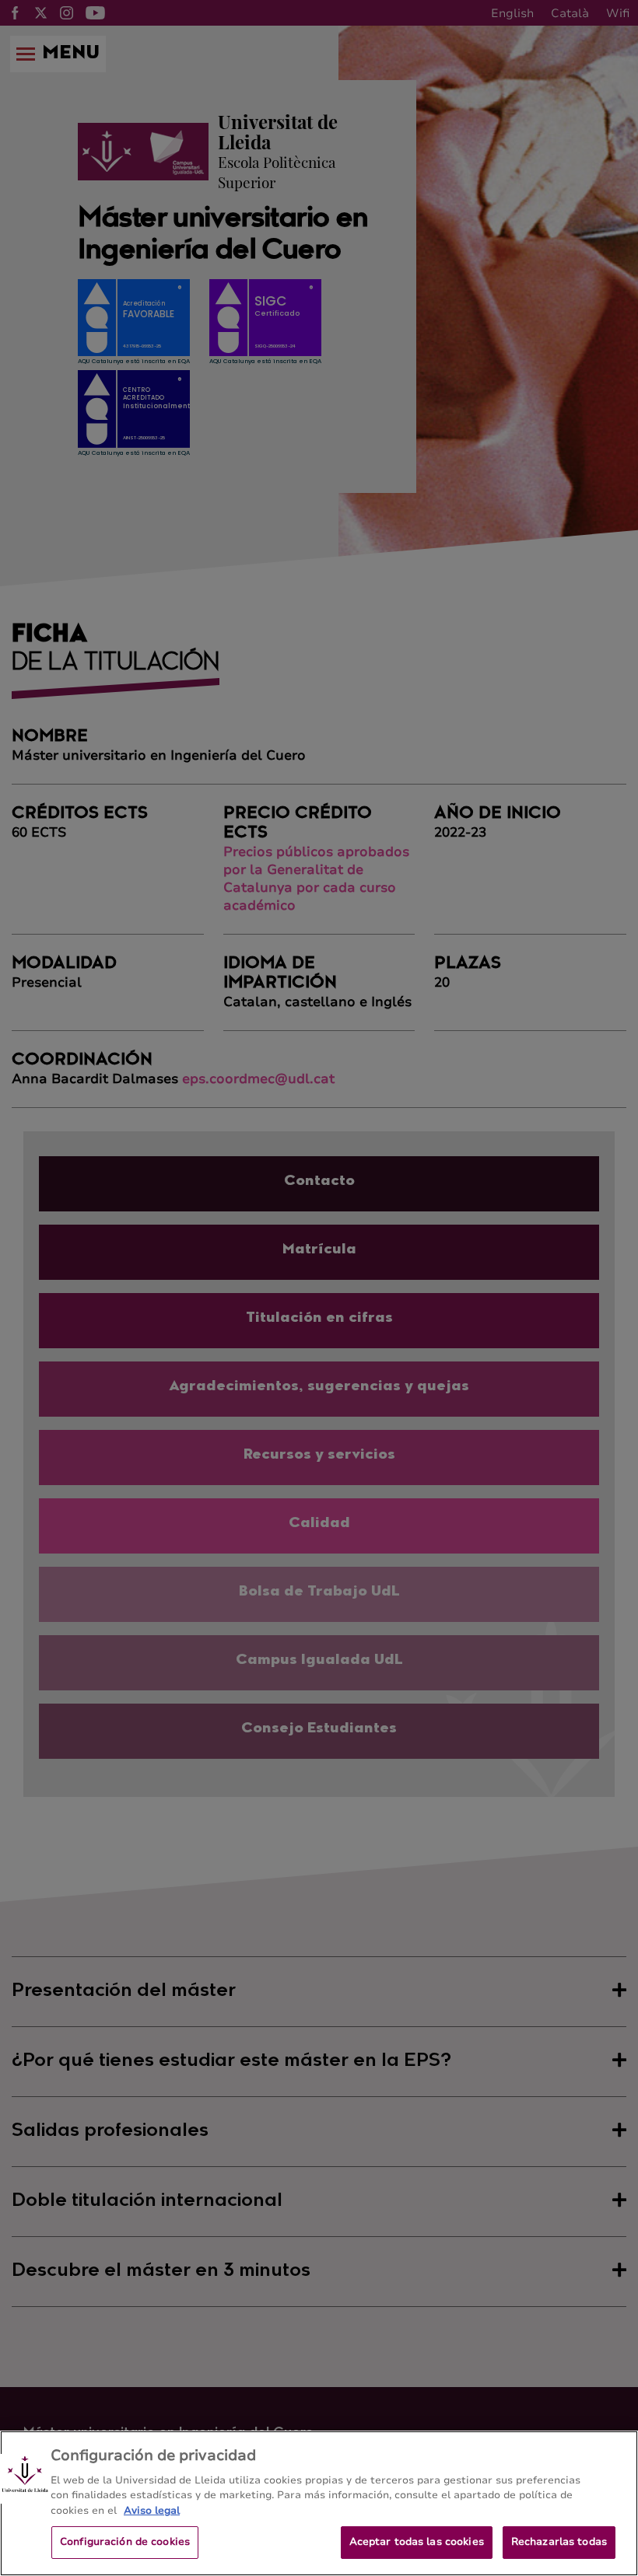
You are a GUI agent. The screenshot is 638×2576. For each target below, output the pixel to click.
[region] (319, 2503)
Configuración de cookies (125, 2542)
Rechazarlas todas (559, 2542)
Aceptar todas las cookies (417, 2542)
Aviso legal (152, 2511)
